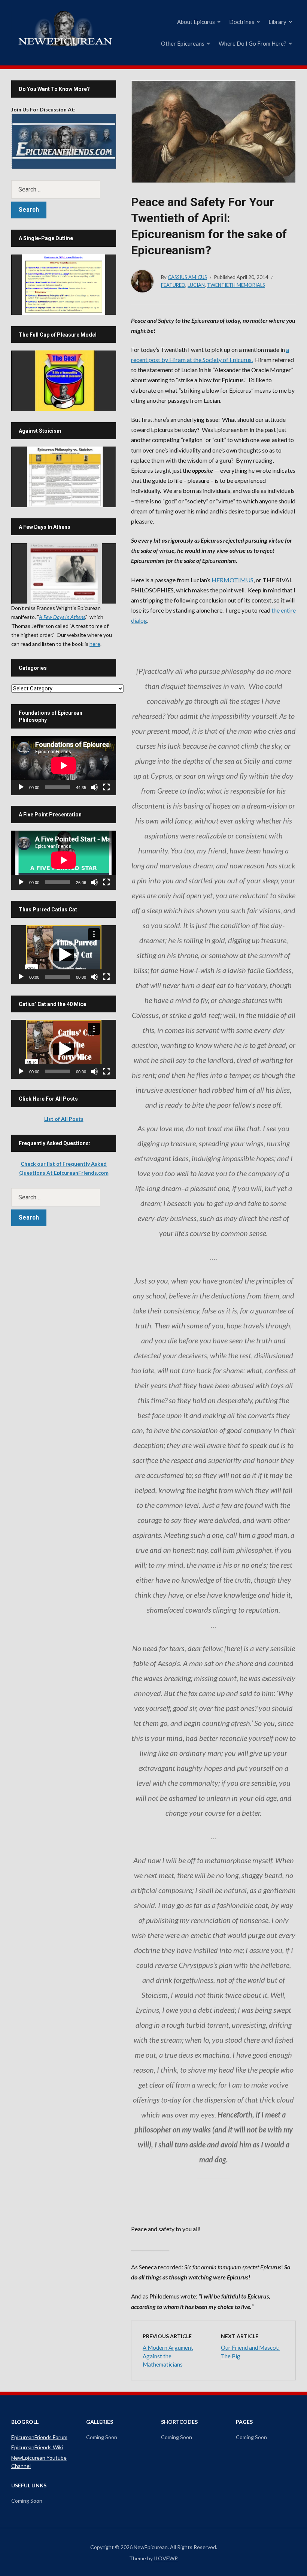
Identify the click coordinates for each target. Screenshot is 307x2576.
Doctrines (242, 22)
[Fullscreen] (106, 787)
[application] (64, 766)
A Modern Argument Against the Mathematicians (168, 2356)
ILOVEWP (166, 2558)
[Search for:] (64, 189)
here (95, 644)
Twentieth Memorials (236, 285)
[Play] (21, 787)
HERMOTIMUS (232, 580)
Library (277, 22)
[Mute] (94, 787)
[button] (64, 955)
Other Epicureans (183, 43)
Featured (173, 285)
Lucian (196, 285)
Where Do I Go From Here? (253, 43)
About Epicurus (196, 22)
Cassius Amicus (187, 277)
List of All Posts (64, 1119)
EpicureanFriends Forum (39, 2437)
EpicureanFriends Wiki (37, 2447)
